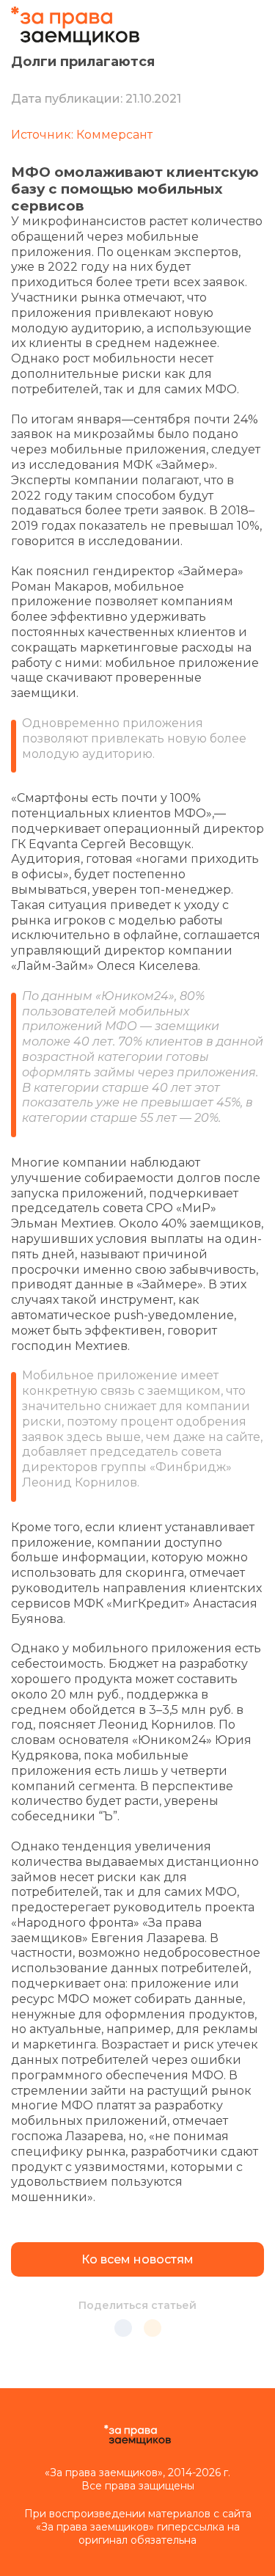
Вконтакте (123, 2328)
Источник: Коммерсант (82, 135)
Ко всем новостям (137, 2259)
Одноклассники (153, 2328)
